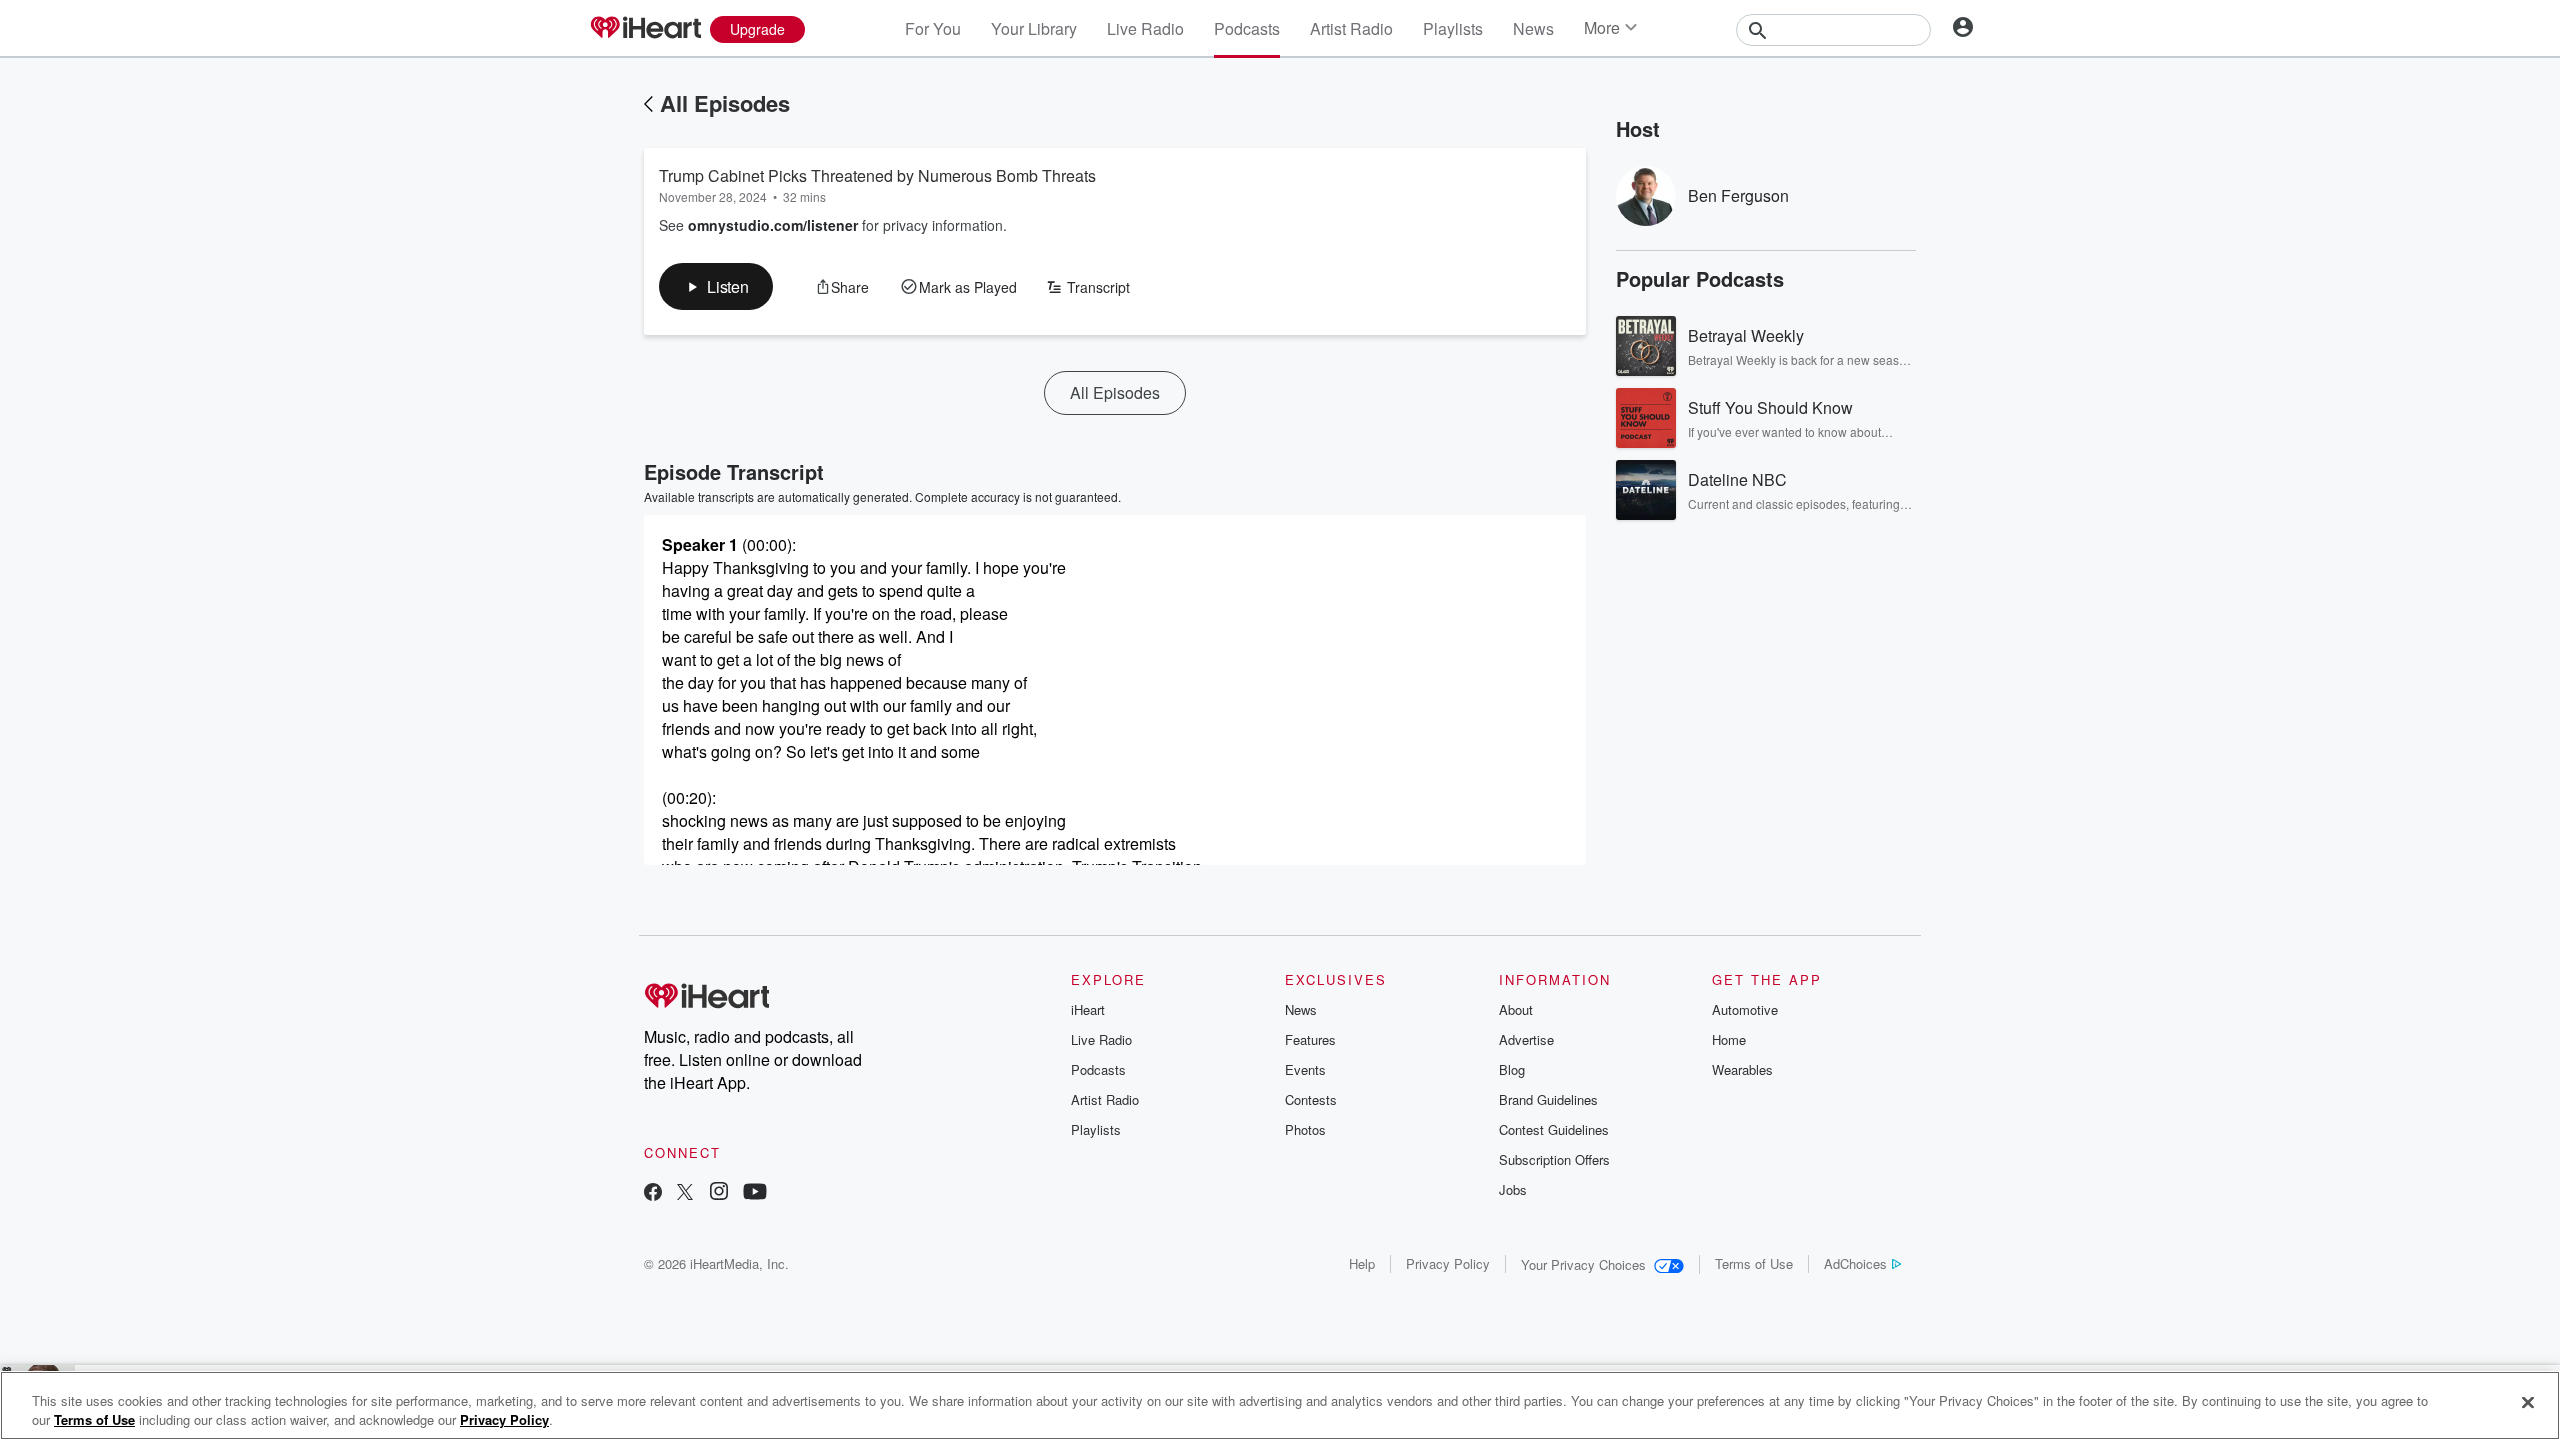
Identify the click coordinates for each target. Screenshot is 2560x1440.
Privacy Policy (1448, 1263)
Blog (1512, 1069)
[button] (716, 286)
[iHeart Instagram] (719, 1193)
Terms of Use (1754, 1263)
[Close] (2528, 1403)
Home (1729, 1039)
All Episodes (725, 103)
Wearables (1742, 1069)
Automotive (1745, 1009)
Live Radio (1145, 28)
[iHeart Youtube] (755, 1193)
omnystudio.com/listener (773, 225)
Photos (1305, 1129)
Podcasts (1247, 28)
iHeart (1088, 1009)
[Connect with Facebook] (653, 1193)
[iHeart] (645, 29)
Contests (1311, 1099)
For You (933, 28)
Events (1305, 1069)
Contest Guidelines (1554, 1129)
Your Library (1034, 28)
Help (1362, 1263)
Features (1310, 1039)
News (1533, 28)
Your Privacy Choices (1583, 1264)
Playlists (1453, 28)
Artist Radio (1351, 28)
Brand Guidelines (1548, 1099)
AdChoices (1855, 1263)
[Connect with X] (685, 1193)
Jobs (1513, 1189)
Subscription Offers (1554, 1159)
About (1516, 1009)
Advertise (1526, 1039)
